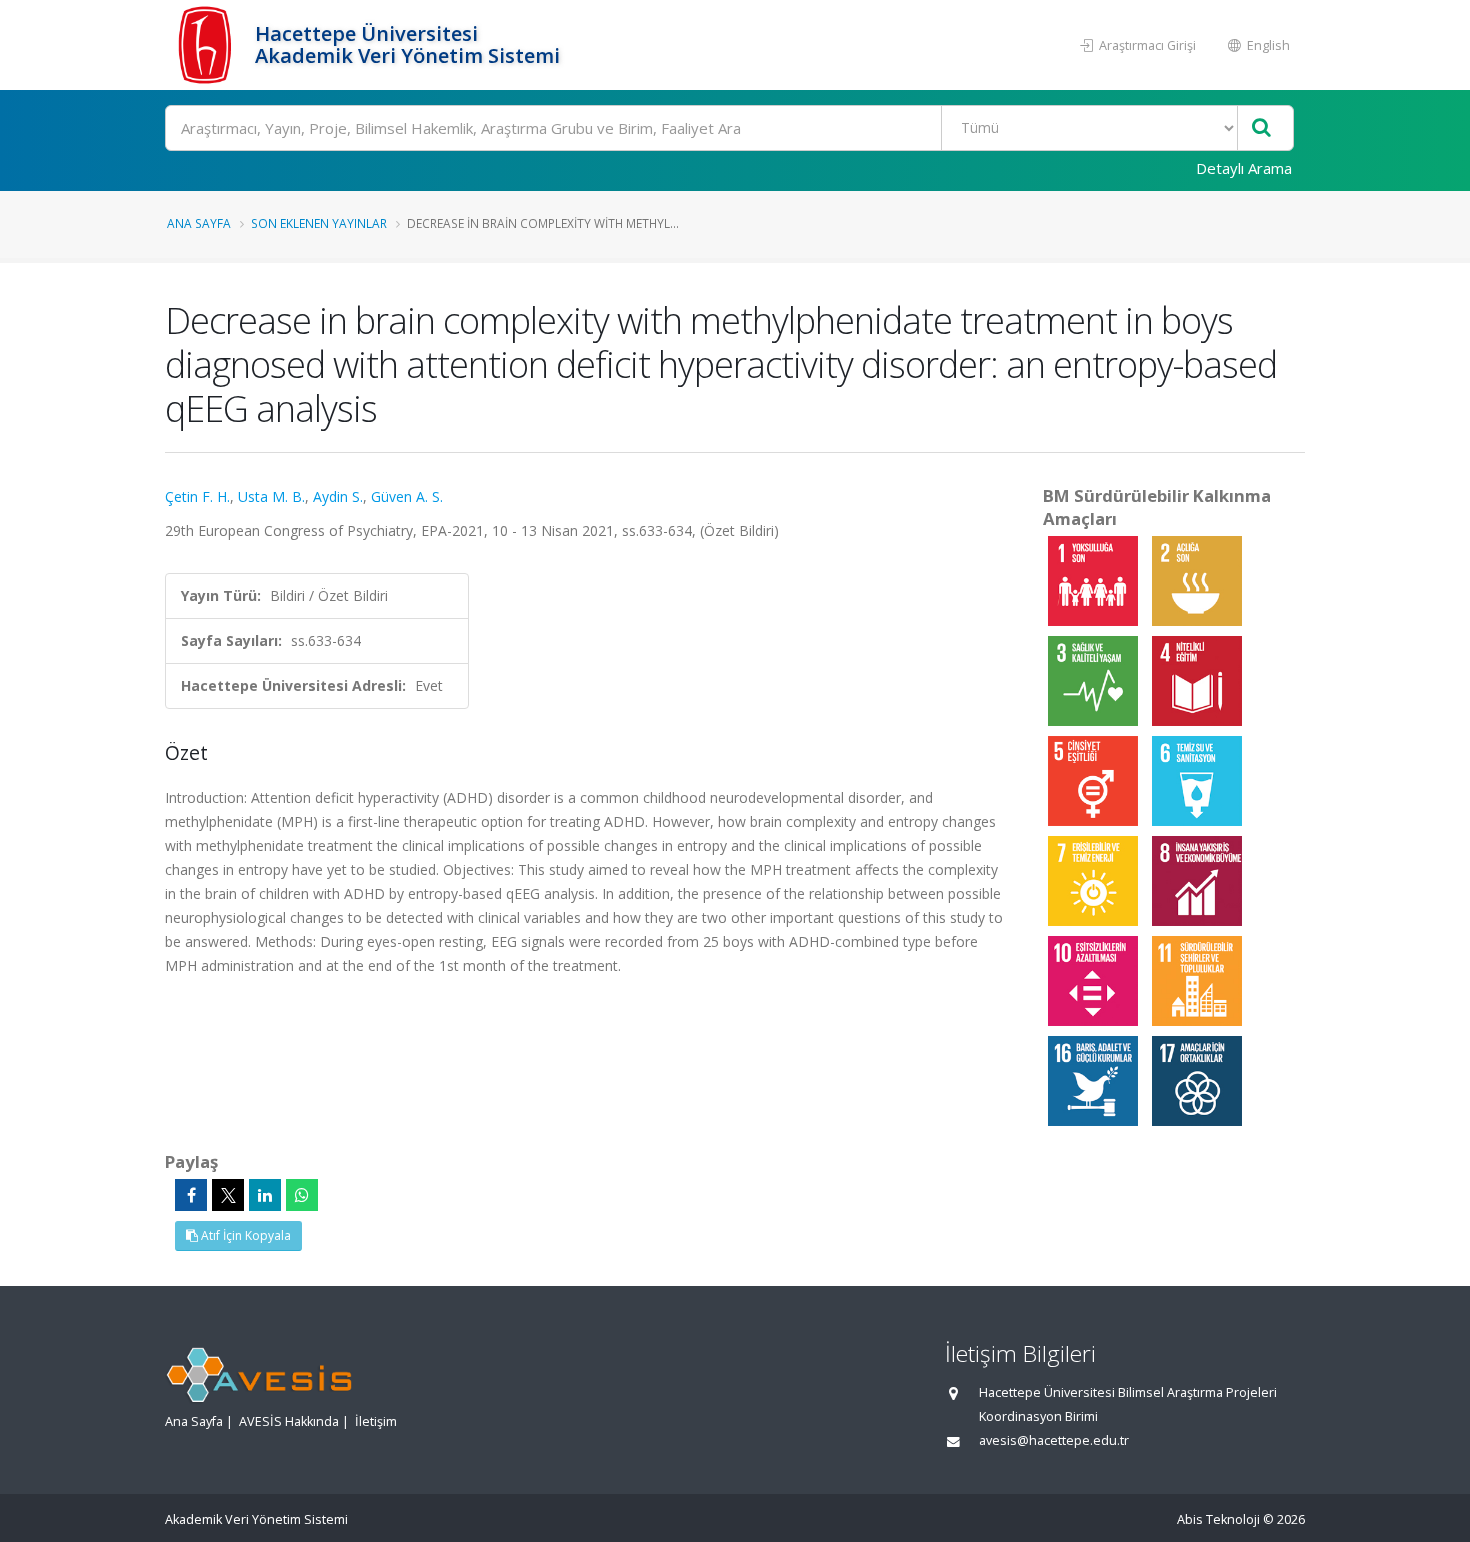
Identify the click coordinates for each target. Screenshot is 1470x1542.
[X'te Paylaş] (228, 1195)
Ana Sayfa (199, 223)
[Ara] (1261, 128)
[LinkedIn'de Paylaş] (265, 1195)
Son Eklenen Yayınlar (319, 223)
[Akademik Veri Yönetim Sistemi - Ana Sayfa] (207, 45)
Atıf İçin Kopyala (244, 1235)
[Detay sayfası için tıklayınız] (1095, 579)
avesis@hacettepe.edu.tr (1054, 1440)
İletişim (376, 1421)
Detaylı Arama (1244, 168)
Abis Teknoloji (1218, 1519)
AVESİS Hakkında (289, 1421)
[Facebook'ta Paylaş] (191, 1195)
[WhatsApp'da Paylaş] (302, 1195)
